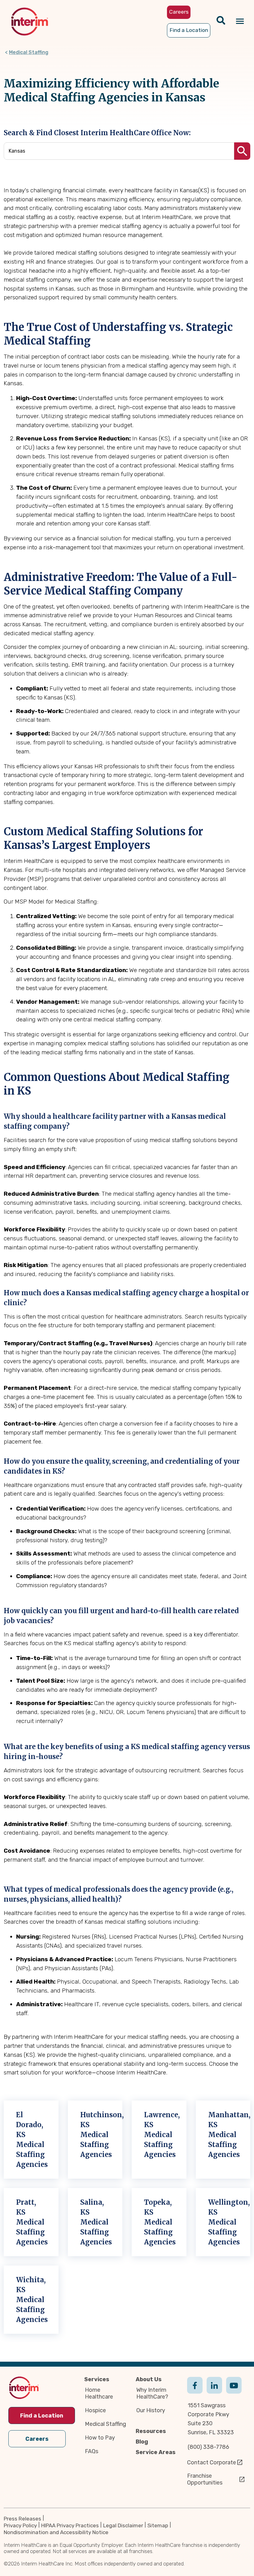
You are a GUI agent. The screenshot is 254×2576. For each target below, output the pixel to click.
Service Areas (156, 2452)
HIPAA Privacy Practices (70, 2525)
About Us (149, 2379)
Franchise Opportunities (205, 2479)
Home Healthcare (99, 2393)
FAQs (92, 2451)
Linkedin (214, 2391)
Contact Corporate (212, 2462)
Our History (151, 2410)
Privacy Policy (20, 2525)
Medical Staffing (29, 52)
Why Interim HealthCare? (152, 2393)
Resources (151, 2431)
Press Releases (22, 2519)
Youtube (234, 2391)
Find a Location (42, 2416)
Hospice (95, 2410)
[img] (30, 22)
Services (97, 2379)
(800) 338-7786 (208, 2447)
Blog (142, 2442)
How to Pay (100, 2438)
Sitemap (158, 2525)
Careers (37, 2439)
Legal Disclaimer (123, 2525)
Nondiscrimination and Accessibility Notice (56, 2532)
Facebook (195, 2391)
